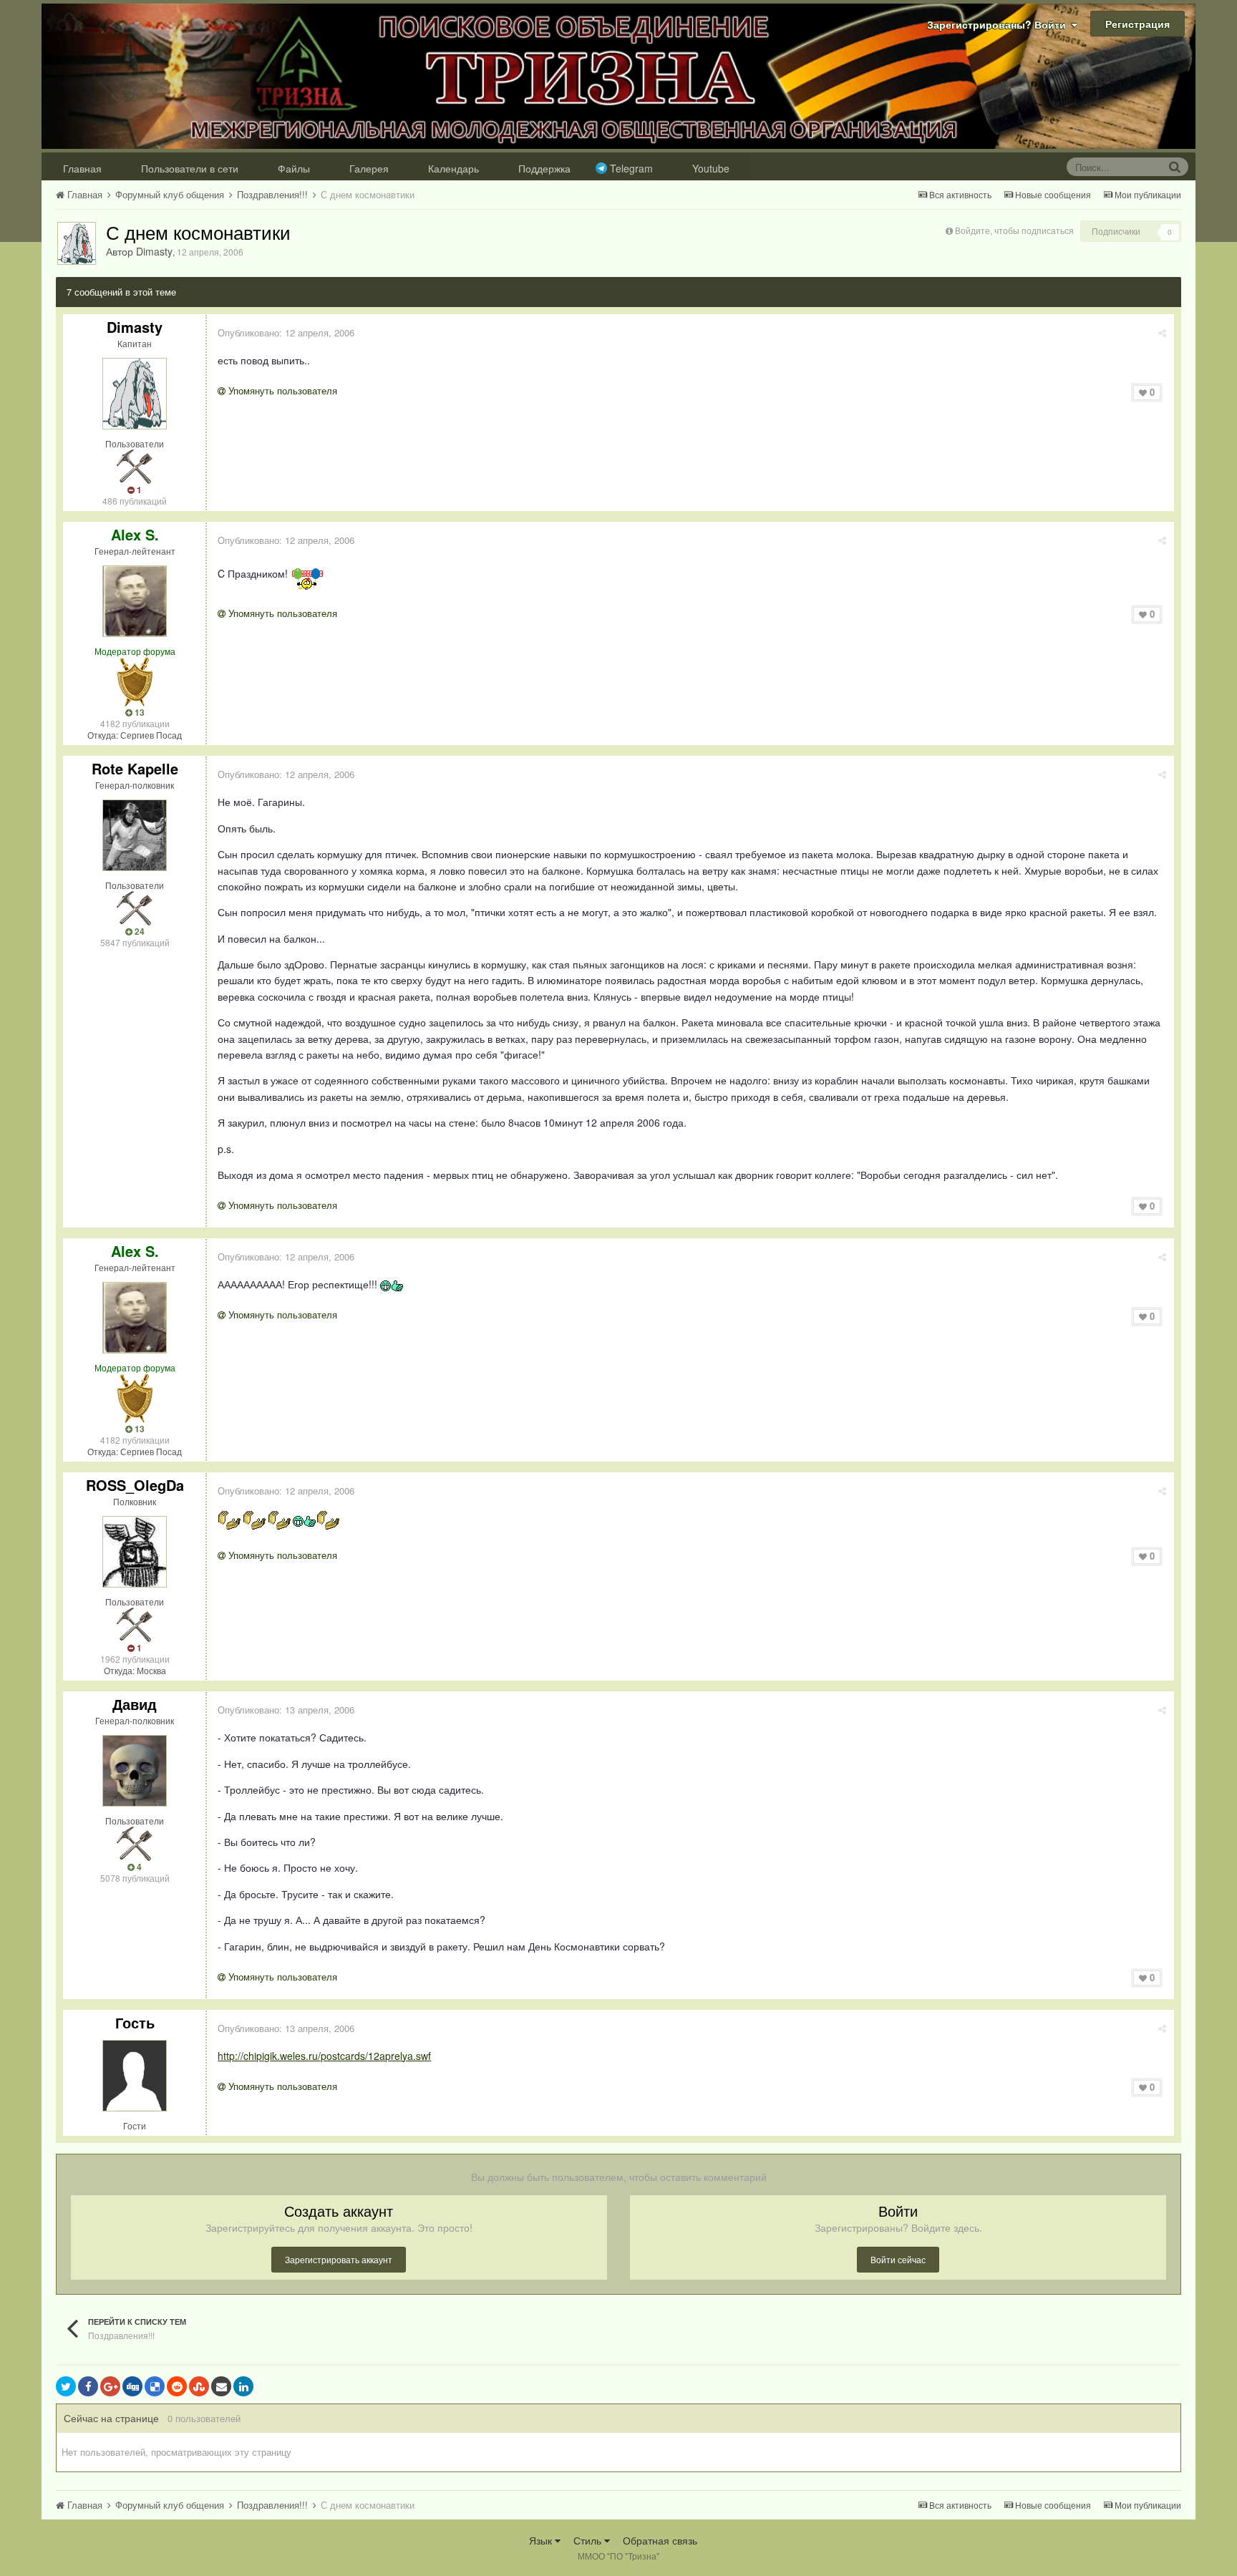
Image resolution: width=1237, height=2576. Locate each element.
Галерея (369, 168)
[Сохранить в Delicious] (155, 2386)
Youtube (711, 168)
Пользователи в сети (190, 168)
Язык (542, 2540)
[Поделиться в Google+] (110, 2386)
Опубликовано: (286, 332)
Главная (82, 168)
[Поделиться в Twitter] (66, 2386)
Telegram (631, 168)
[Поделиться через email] (221, 2386)
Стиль (589, 2540)
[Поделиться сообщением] (1162, 332)
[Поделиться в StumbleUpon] (199, 2386)
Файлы (294, 168)
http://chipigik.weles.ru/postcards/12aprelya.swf (324, 2056)
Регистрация (1137, 24)
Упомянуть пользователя (281, 390)
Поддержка (544, 168)
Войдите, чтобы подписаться (1014, 230)
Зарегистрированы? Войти (999, 24)
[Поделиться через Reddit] (177, 2386)
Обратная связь (660, 2540)
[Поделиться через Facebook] (88, 2386)
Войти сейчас (898, 2259)
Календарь (453, 168)
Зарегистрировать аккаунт (339, 2259)
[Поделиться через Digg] (132, 2386)
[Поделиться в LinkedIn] (243, 2386)
